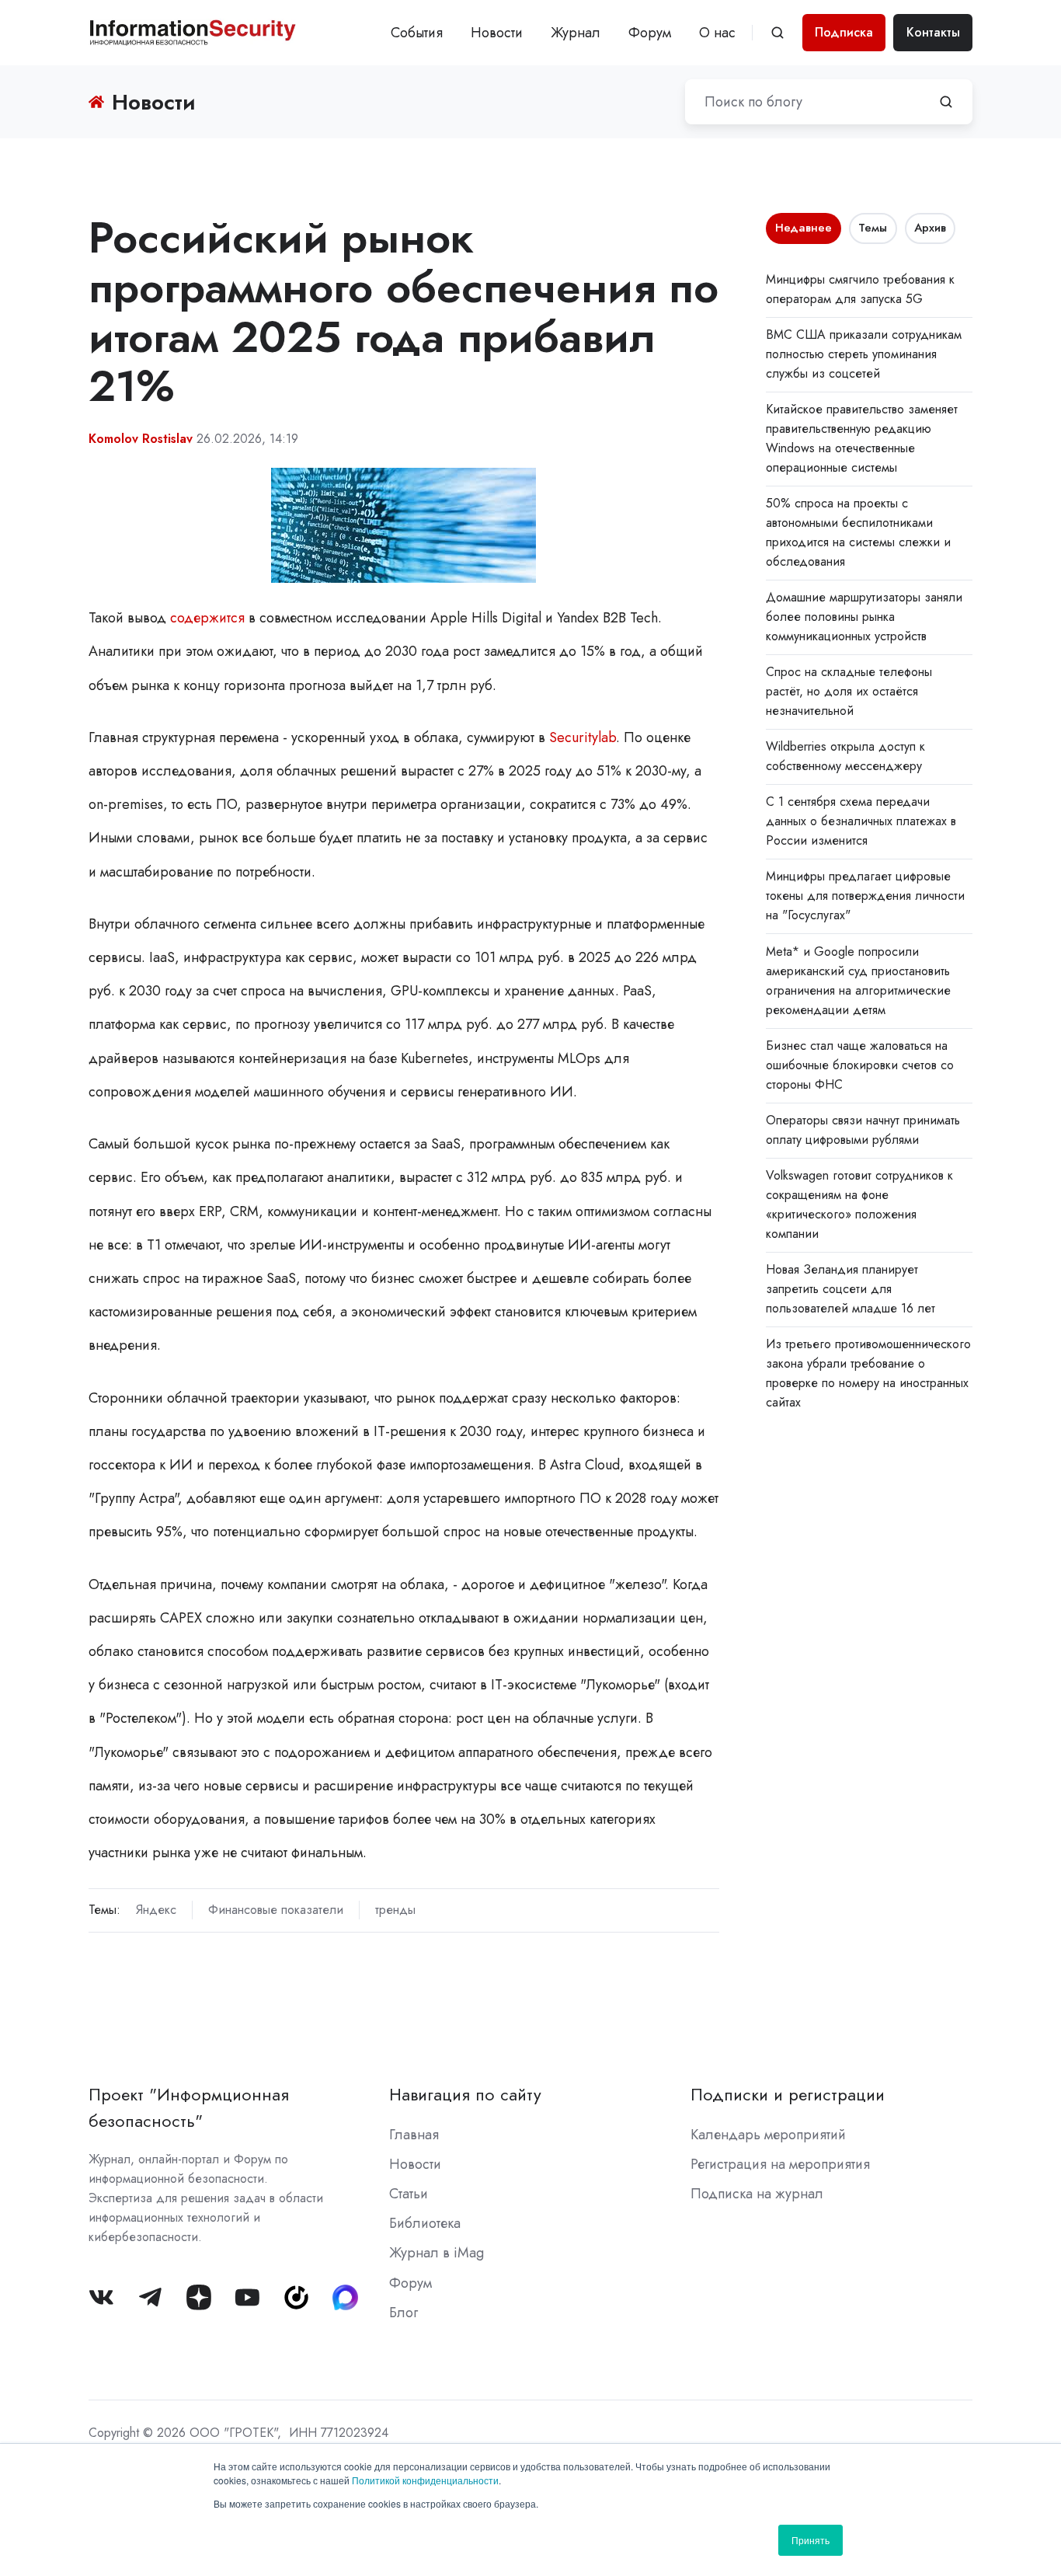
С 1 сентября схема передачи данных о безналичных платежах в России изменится (861, 821)
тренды (395, 1910)
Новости (497, 33)
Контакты (933, 32)
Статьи (409, 2194)
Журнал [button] (576, 33)
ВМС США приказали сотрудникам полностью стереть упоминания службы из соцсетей (864, 354)
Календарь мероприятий (768, 2135)
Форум (650, 33)
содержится (207, 618)
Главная (414, 2135)
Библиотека (425, 2223)
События (417, 33)
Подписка (844, 32)
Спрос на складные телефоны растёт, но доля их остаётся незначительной (849, 691)
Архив (930, 228)
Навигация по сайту (465, 2095)
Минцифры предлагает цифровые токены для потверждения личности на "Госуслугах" (865, 896)
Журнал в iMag (437, 2253)
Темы (873, 228)
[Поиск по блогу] (946, 102)
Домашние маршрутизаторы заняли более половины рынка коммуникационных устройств (864, 617)
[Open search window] (777, 33)
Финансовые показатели (276, 1910)
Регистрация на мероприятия (780, 2164)
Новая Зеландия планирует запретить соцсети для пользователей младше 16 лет (851, 1289)
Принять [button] (811, 2540)
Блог (404, 2313)
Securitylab (583, 737)
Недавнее (804, 228)
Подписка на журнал (757, 2194)
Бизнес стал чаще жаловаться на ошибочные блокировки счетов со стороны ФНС (860, 1065)
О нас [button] (717, 33)
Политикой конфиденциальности (425, 2480)
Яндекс (156, 1910)
